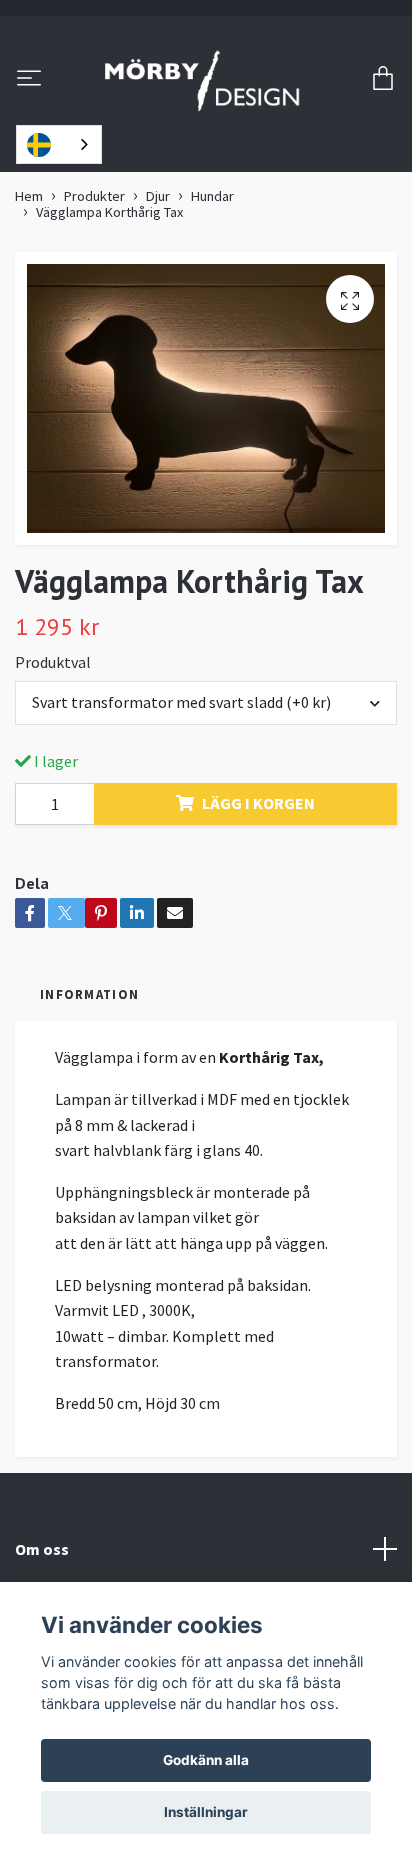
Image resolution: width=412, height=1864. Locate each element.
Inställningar (206, 1812)
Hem (29, 196)
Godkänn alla (206, 1760)
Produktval (53, 662)
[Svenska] (59, 144)
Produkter (94, 196)
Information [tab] (89, 994)
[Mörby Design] (202, 80)
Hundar (212, 196)
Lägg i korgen (258, 803)
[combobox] (59, 144)
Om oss (42, 1549)
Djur (158, 196)
